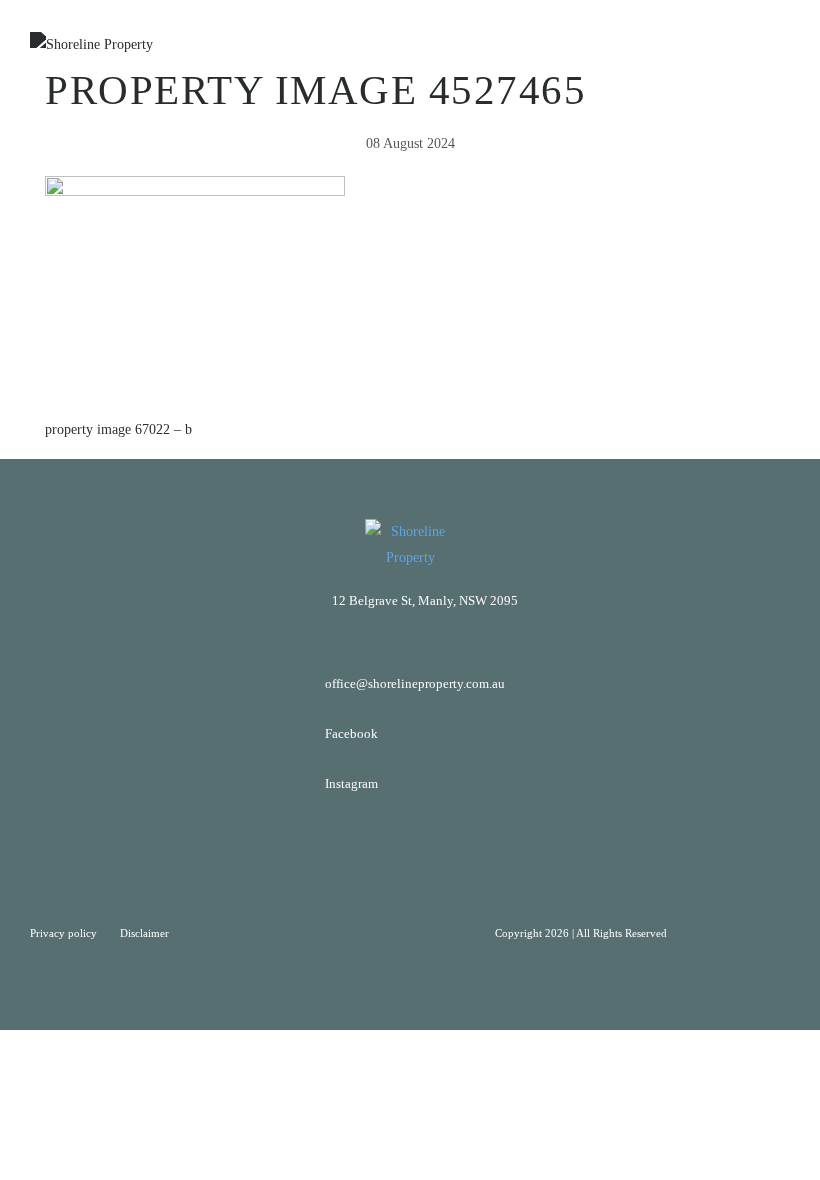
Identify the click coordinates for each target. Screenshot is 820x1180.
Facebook (351, 733)
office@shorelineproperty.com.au (415, 683)
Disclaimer (144, 933)
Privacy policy (65, 933)
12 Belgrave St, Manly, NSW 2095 (425, 600)
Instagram (351, 783)
